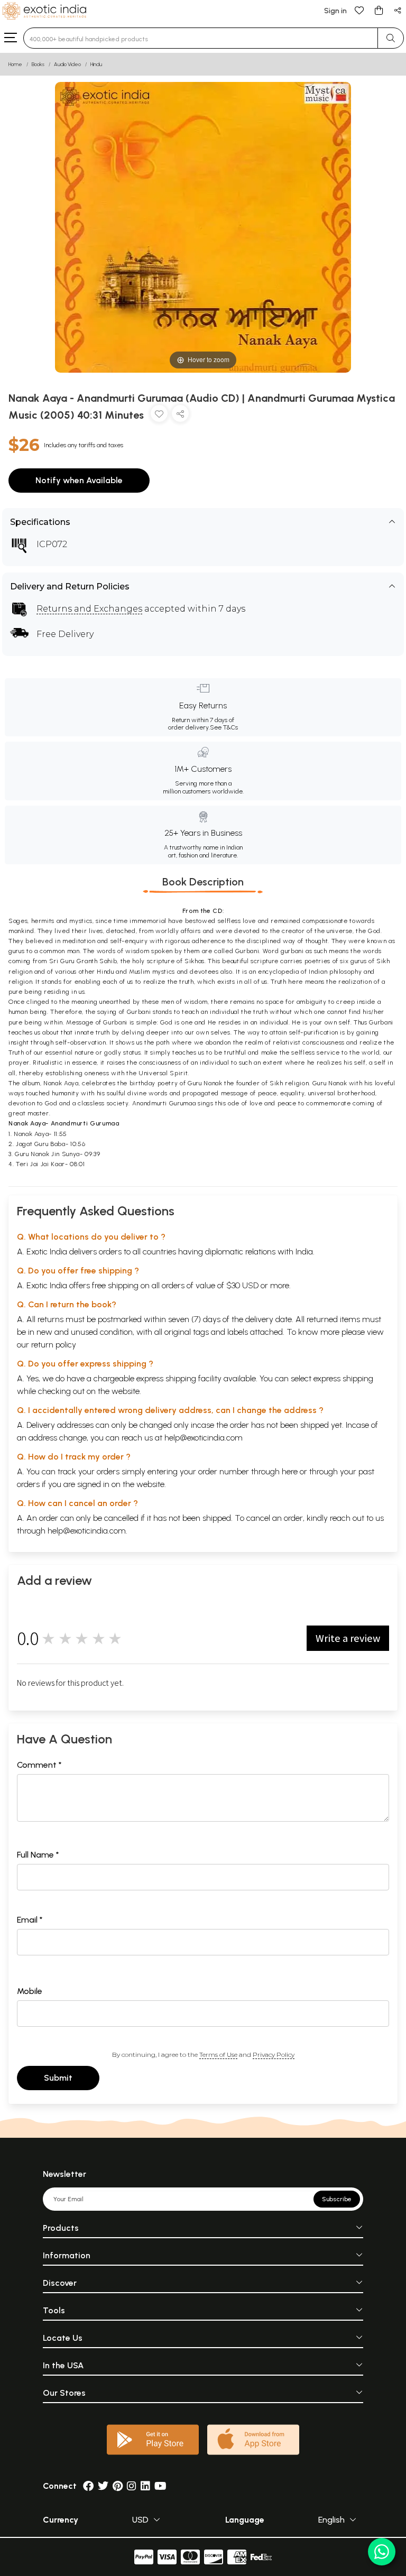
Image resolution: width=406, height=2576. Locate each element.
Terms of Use (218, 2055)
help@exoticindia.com (204, 1438)
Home (15, 64)
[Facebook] (88, 2486)
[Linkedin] (145, 2486)
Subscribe (337, 2199)
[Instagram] (132, 2486)
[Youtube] (160, 2486)
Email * (30, 1920)
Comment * (39, 1765)
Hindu (96, 64)
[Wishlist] (359, 10)
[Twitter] (103, 2486)
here (290, 1471)
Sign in (335, 11)
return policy (54, 1345)
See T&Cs (224, 727)
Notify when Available (79, 480)
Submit (58, 2078)
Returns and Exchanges (89, 609)
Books (38, 64)
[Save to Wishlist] (159, 416)
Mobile (30, 1991)
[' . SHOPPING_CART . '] (379, 10)
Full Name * (38, 1855)
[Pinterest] (118, 2486)
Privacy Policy (274, 2055)
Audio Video (67, 64)
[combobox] (201, 38)
